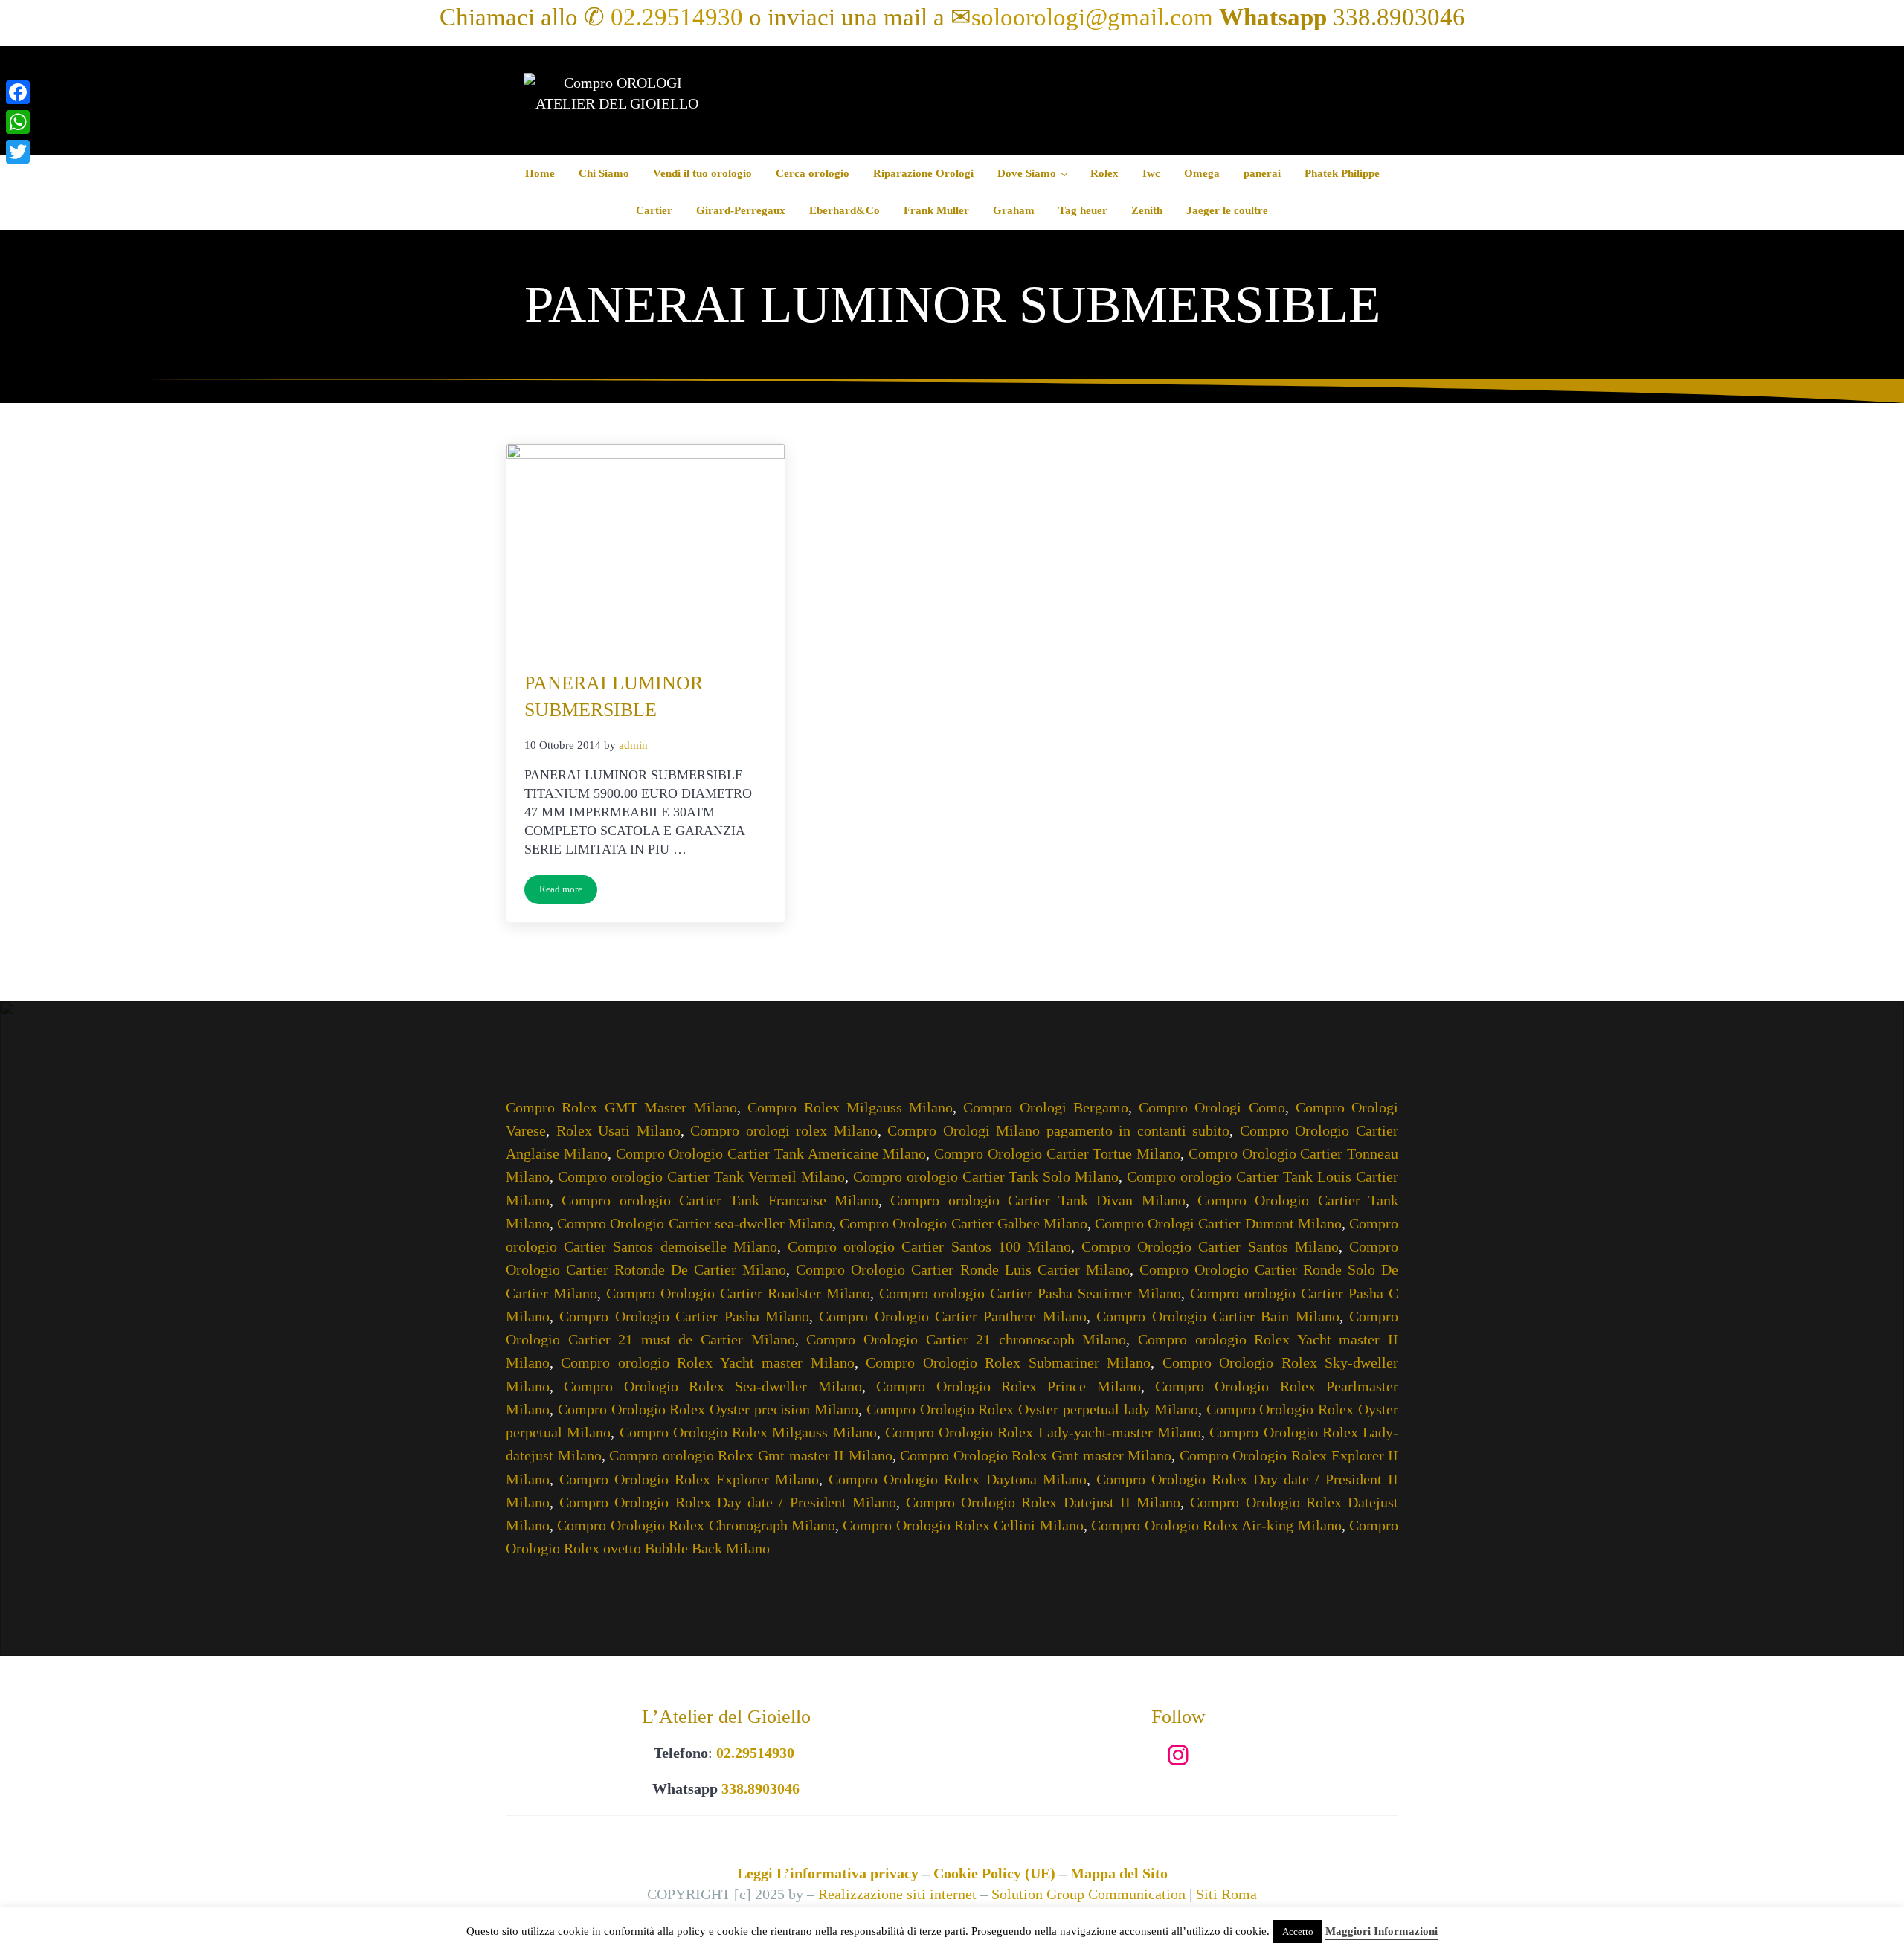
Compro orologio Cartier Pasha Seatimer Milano (1030, 1293)
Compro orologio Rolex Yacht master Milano (707, 1362)
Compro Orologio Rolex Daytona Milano (957, 1479)
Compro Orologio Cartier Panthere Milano (953, 1316)
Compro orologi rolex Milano (784, 1130)
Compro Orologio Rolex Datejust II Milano (1043, 1502)
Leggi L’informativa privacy (828, 1873)
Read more (568, 892)
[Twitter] (18, 152)
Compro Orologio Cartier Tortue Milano (1057, 1153)
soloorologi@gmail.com (1092, 17)
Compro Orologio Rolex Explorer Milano (689, 1479)
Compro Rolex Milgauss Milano (850, 1107)
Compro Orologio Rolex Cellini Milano (963, 1525)
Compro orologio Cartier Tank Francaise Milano (720, 1200)
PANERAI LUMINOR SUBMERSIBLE (614, 696)
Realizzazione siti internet (897, 1894)
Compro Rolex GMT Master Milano (621, 1107)
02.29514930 (677, 17)
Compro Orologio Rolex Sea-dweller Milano (713, 1386)
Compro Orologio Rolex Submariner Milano (1008, 1362)
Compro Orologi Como (1212, 1107)
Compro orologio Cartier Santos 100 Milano (929, 1246)
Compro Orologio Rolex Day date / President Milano (728, 1502)
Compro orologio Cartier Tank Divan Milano (1038, 1200)
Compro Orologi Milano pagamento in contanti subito (1058, 1130)
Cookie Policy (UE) (994, 1873)
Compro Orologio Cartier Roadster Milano (738, 1293)
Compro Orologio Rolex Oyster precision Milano (708, 1409)
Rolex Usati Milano (618, 1130)
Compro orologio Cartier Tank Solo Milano (986, 1176)
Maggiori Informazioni (1382, 1931)
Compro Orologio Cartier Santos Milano (1210, 1246)
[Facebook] (18, 92)
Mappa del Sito (1119, 1873)
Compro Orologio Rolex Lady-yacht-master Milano (1043, 1432)
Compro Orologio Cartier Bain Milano (1218, 1316)
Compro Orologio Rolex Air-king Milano (1216, 1525)
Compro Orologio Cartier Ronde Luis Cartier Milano (962, 1269)
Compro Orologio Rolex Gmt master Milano (1036, 1455)
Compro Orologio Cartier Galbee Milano (964, 1223)
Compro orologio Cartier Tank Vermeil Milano (701, 1176)
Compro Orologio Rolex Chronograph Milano (696, 1525)
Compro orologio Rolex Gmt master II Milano (750, 1455)
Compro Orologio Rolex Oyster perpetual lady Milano (1032, 1409)
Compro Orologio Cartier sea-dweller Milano (695, 1223)
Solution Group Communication (1088, 1894)
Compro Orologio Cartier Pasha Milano (684, 1316)
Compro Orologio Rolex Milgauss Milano (748, 1432)
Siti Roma (1226, 1894)
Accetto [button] (1298, 1932)
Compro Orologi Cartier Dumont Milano (1218, 1223)
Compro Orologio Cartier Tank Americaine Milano (771, 1153)
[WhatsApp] (18, 122)
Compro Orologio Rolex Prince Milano (1008, 1386)
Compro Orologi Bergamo (1046, 1107)
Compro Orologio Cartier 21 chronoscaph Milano (966, 1339)
